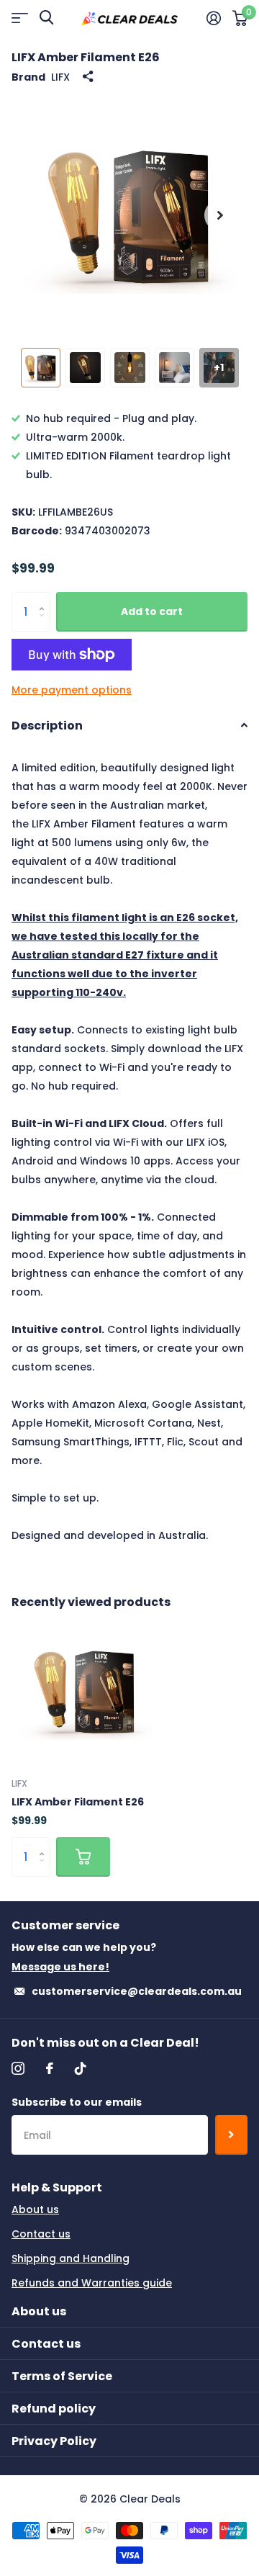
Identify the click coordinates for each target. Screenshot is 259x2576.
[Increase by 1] (45, 598)
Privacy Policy (54, 2441)
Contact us (41, 2234)
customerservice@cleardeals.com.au (137, 1991)
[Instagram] (18, 2068)
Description (47, 726)
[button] (220, 215)
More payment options (72, 690)
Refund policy (54, 2409)
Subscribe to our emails (77, 2102)
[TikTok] (81, 2068)
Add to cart (152, 611)
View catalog (20, 18)
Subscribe (231, 2135)
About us (35, 2209)
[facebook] (50, 2068)
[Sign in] (214, 18)
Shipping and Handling (71, 2258)
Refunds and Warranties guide (92, 2283)
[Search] (46, 18)
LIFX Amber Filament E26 (78, 1802)
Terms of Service (62, 2376)
